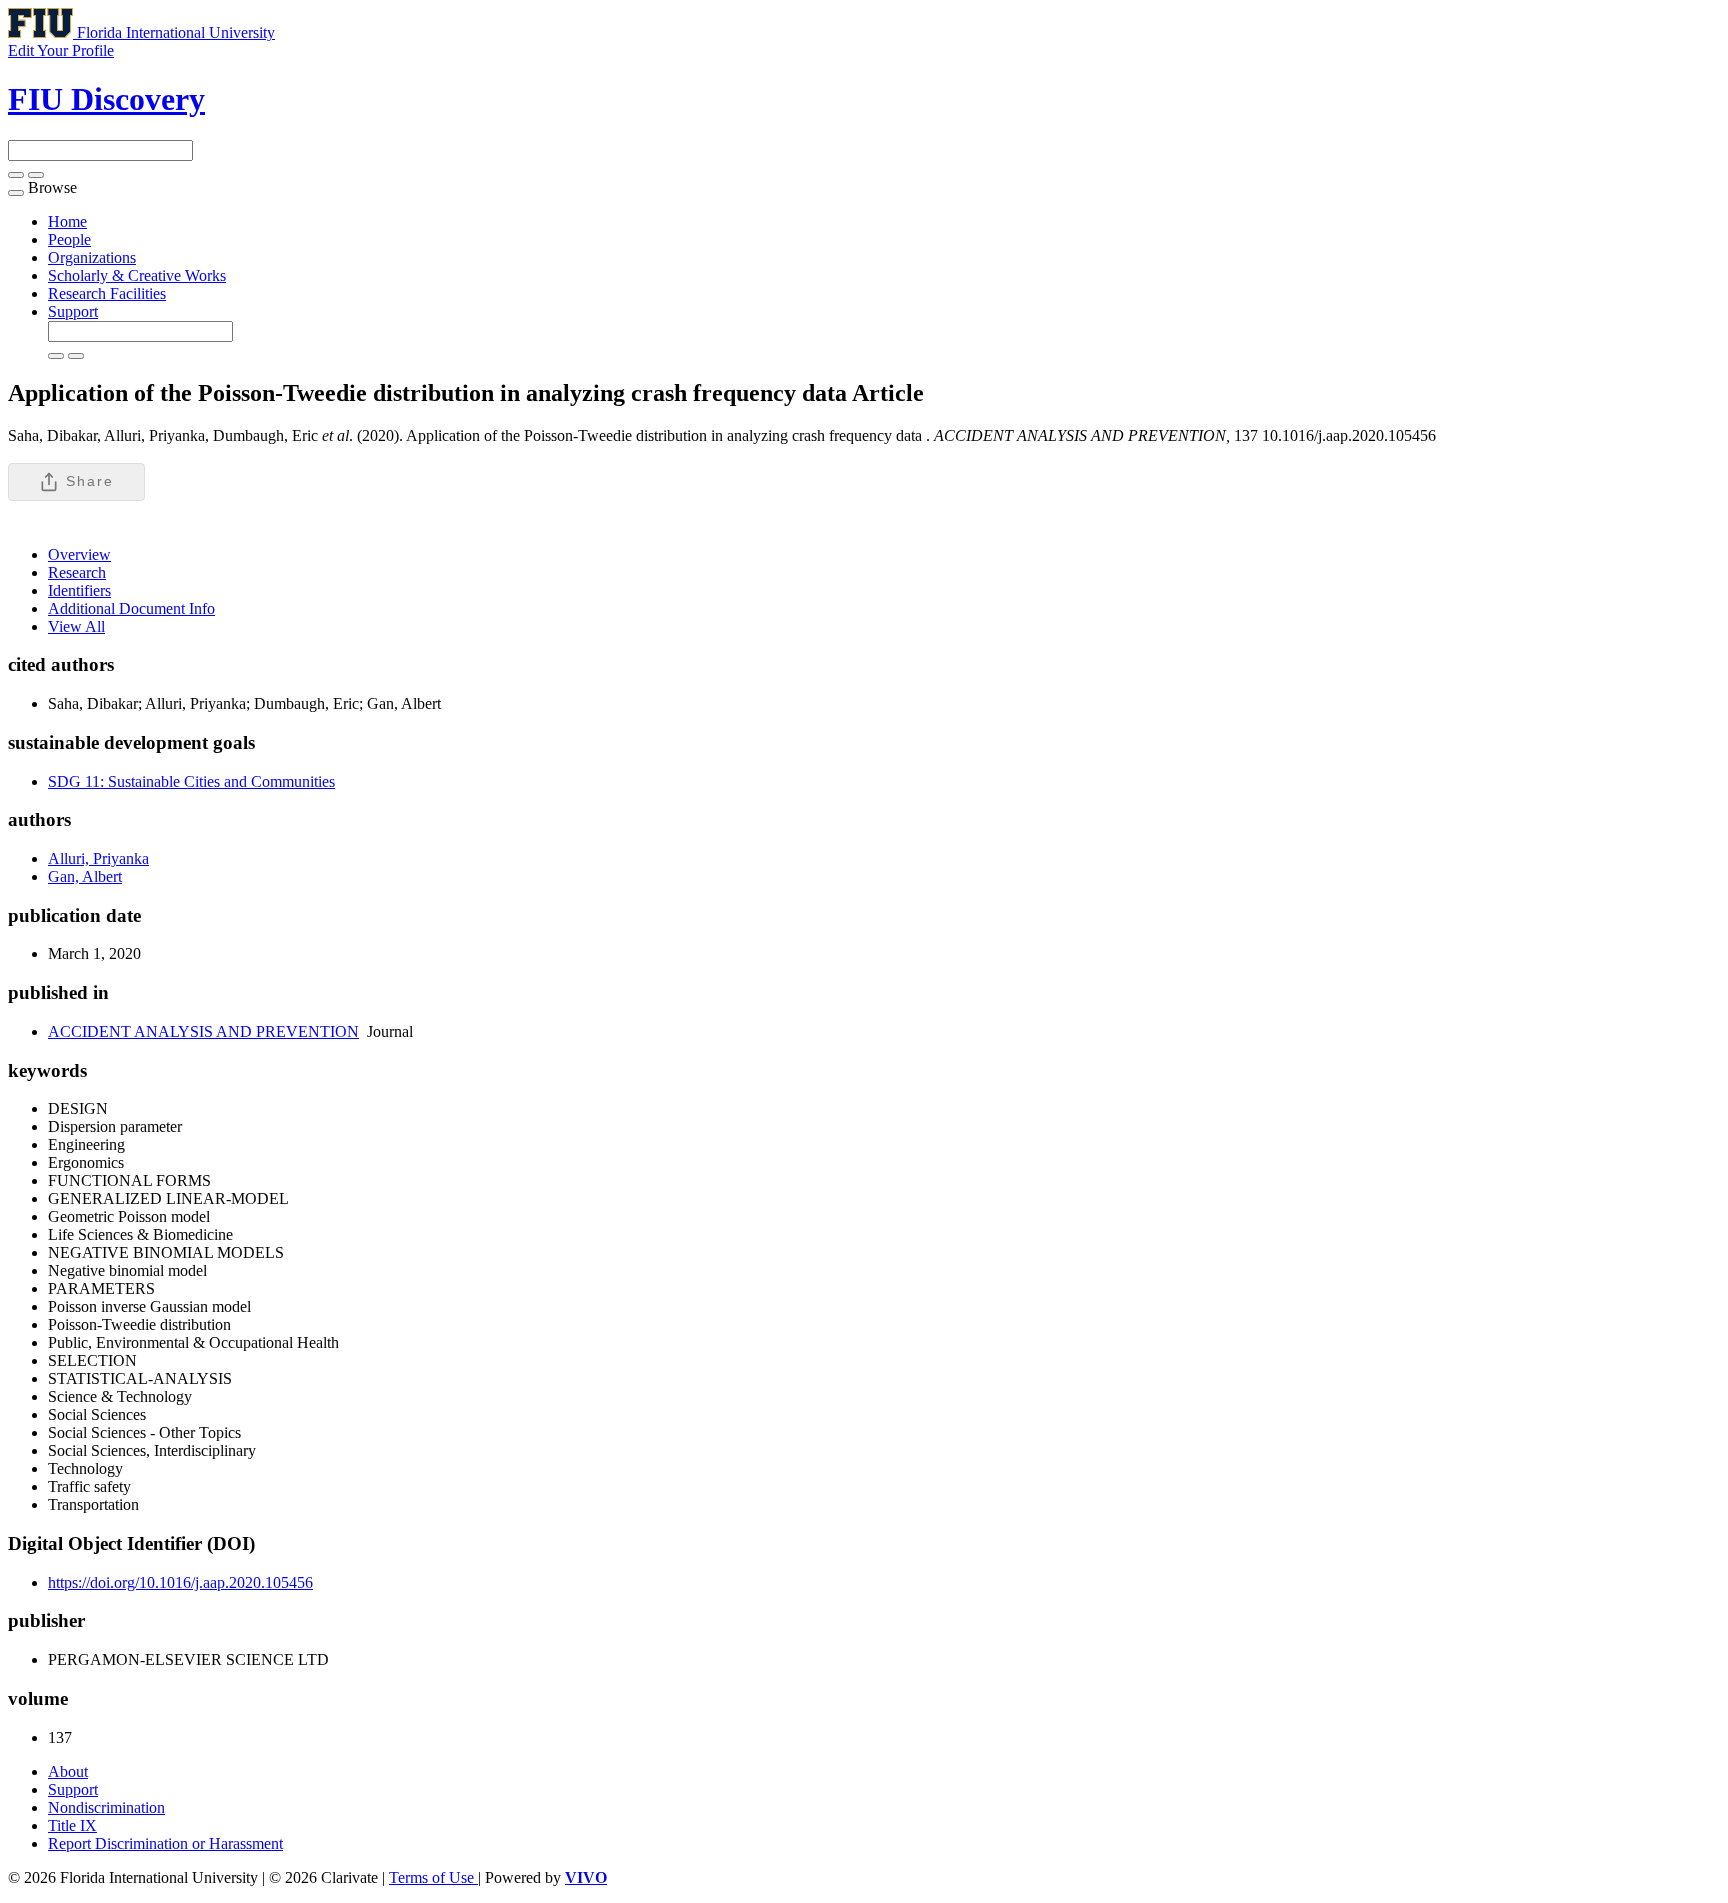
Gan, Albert (85, 876)
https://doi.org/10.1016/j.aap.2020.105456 (180, 1582)
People (69, 239)
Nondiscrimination (106, 1807)
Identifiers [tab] (79, 590)
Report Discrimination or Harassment (165, 1843)
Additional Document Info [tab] (131, 608)
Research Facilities (107, 293)
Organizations (92, 257)
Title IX (72, 1825)
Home (67, 221)
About (68, 1771)
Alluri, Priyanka (98, 858)
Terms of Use (433, 1877)
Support (73, 311)
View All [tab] (76, 626)
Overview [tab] (79, 554)
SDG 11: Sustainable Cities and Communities (191, 781)
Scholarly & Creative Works (137, 275)
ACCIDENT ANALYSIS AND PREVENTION (203, 1031)
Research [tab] (77, 572)
